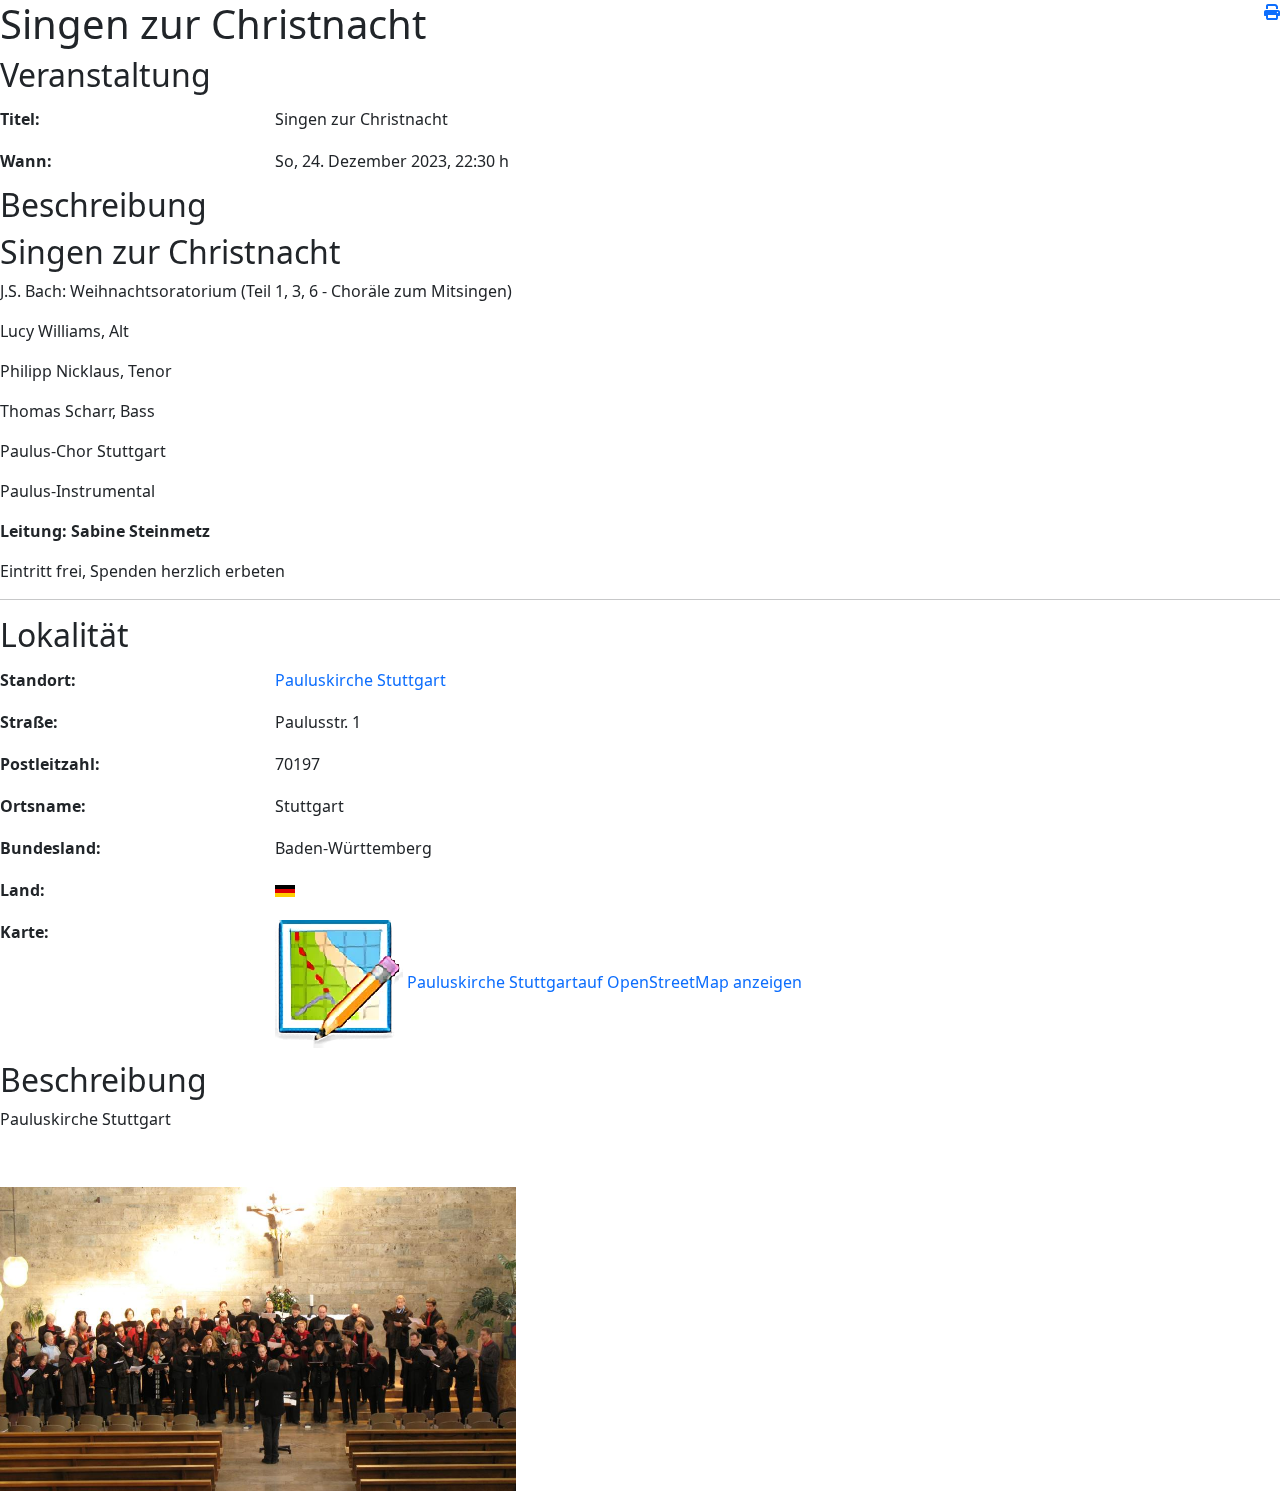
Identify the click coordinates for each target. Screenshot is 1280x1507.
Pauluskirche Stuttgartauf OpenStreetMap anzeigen (602, 982)
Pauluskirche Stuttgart (360, 680)
